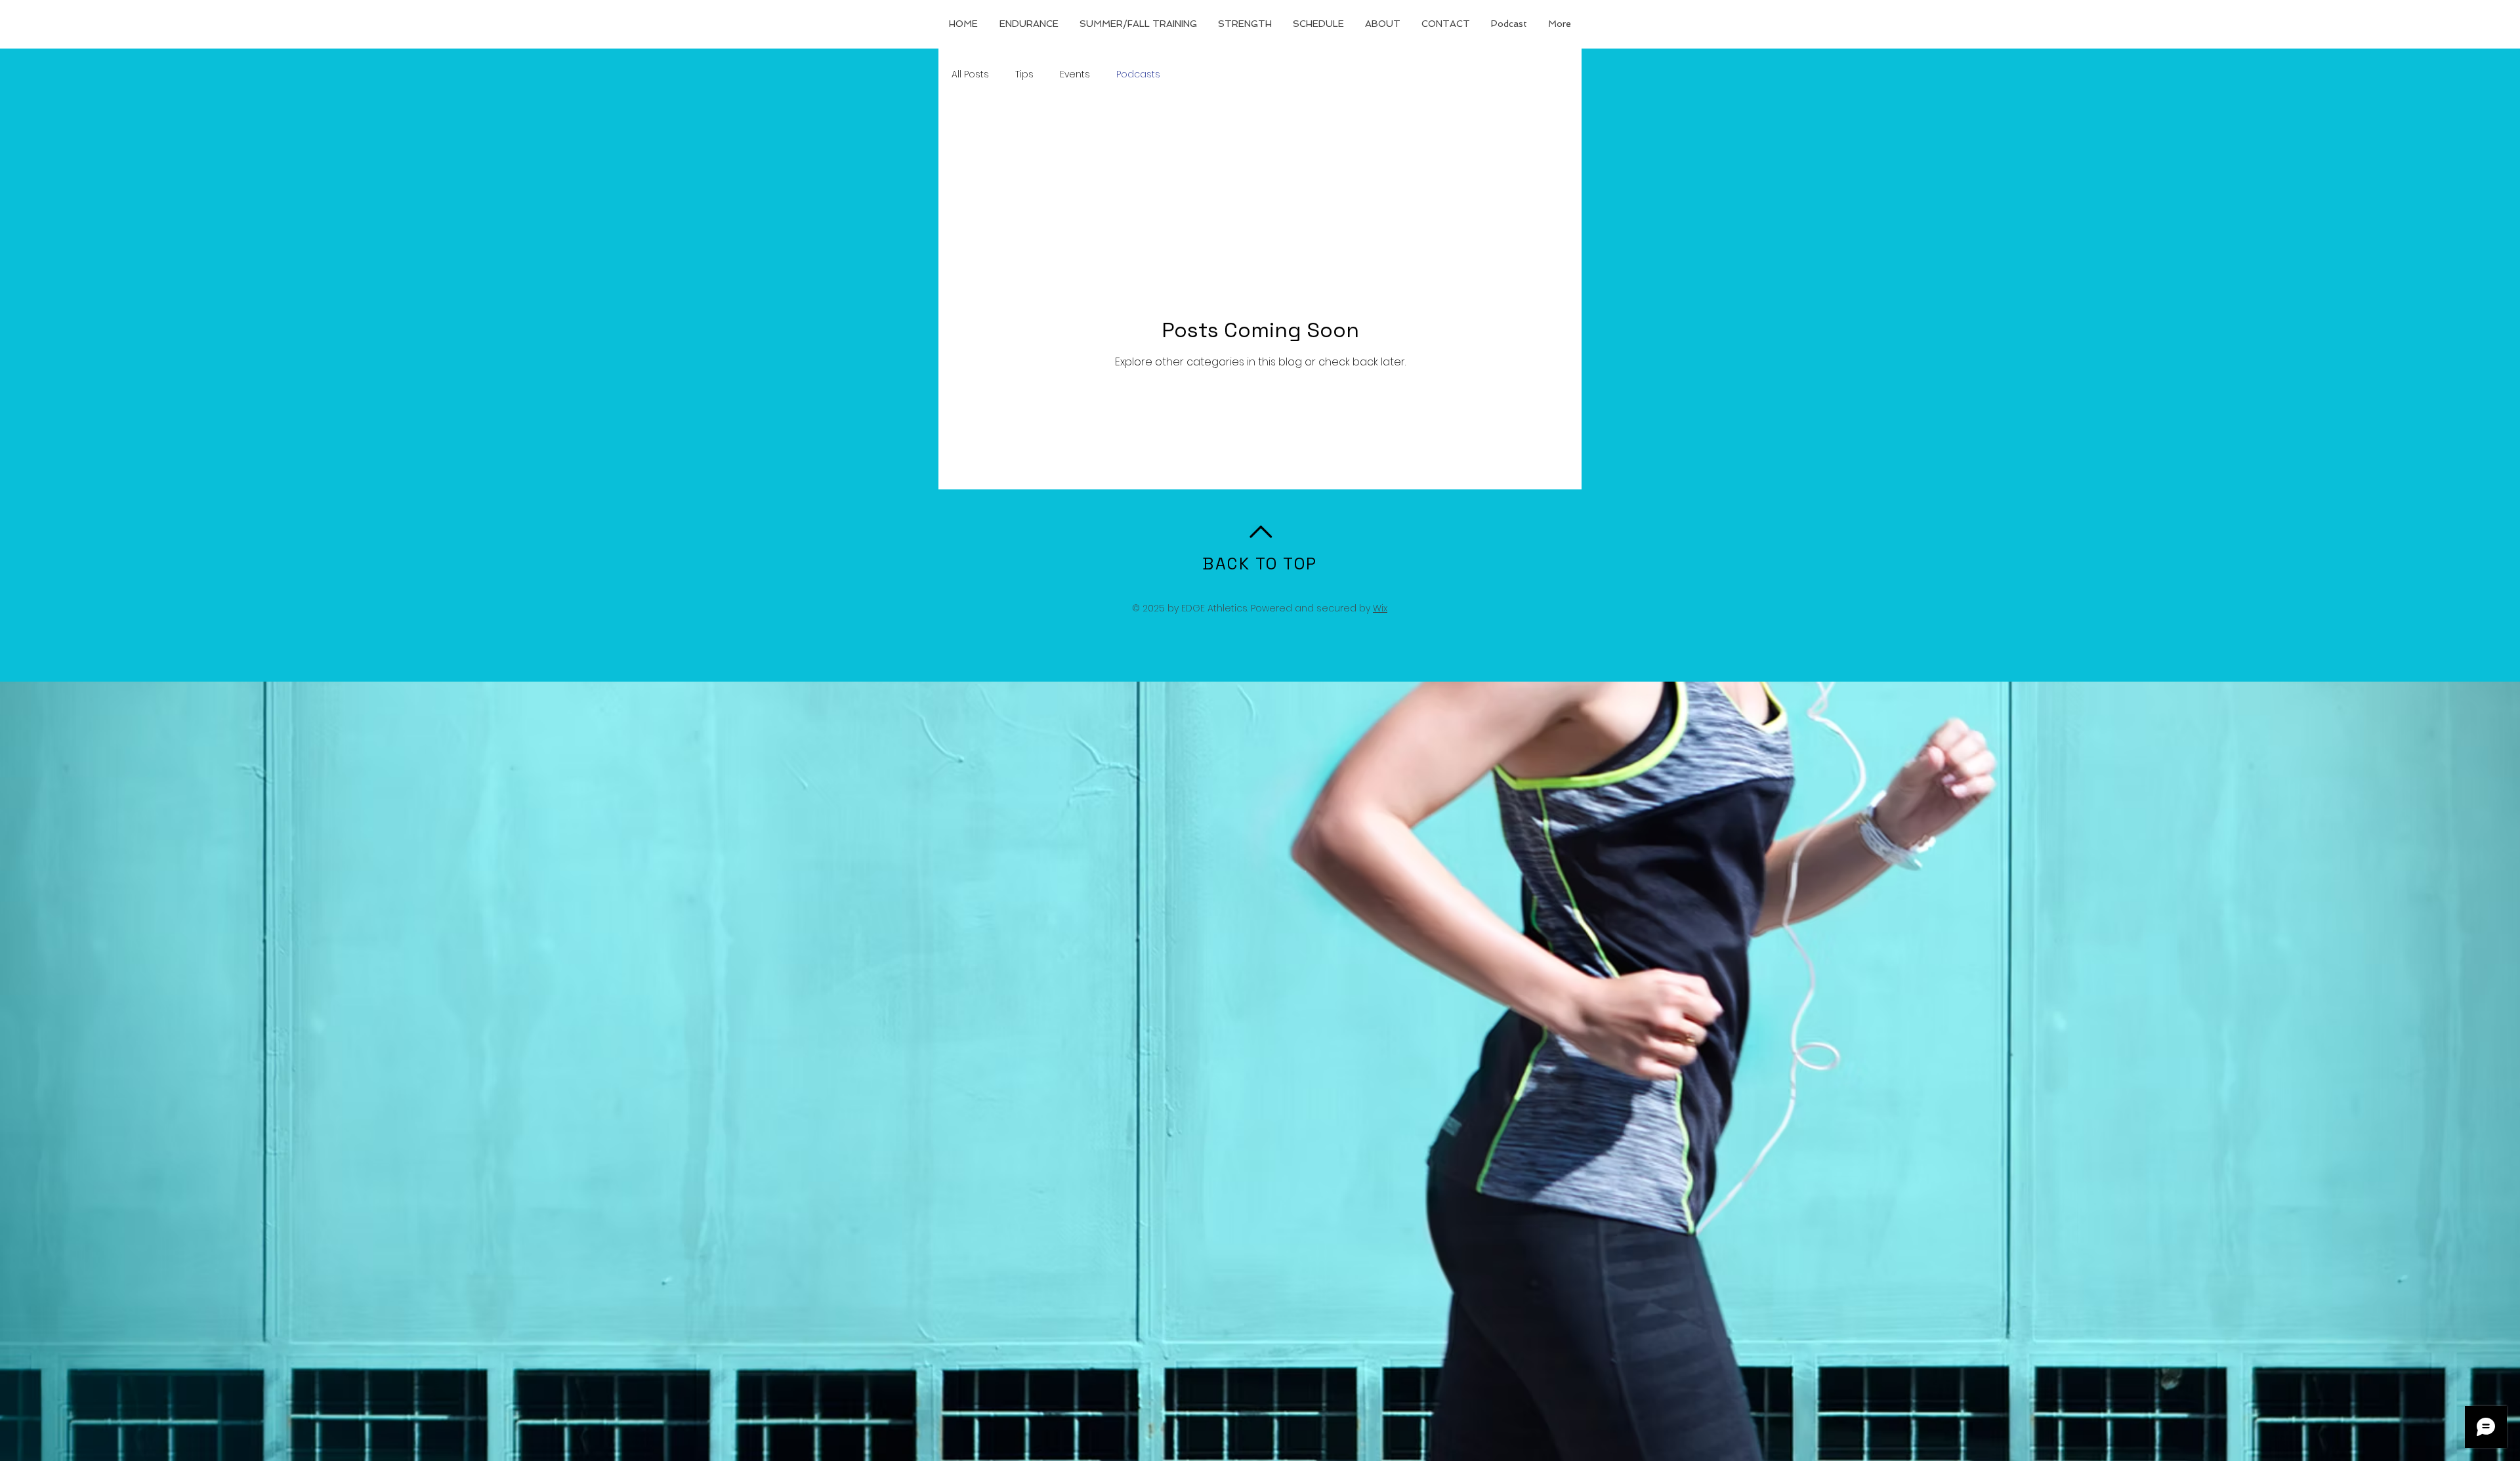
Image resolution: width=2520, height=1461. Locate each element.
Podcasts (1138, 74)
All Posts (970, 74)
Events (1075, 74)
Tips (1024, 74)
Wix (1380, 608)
